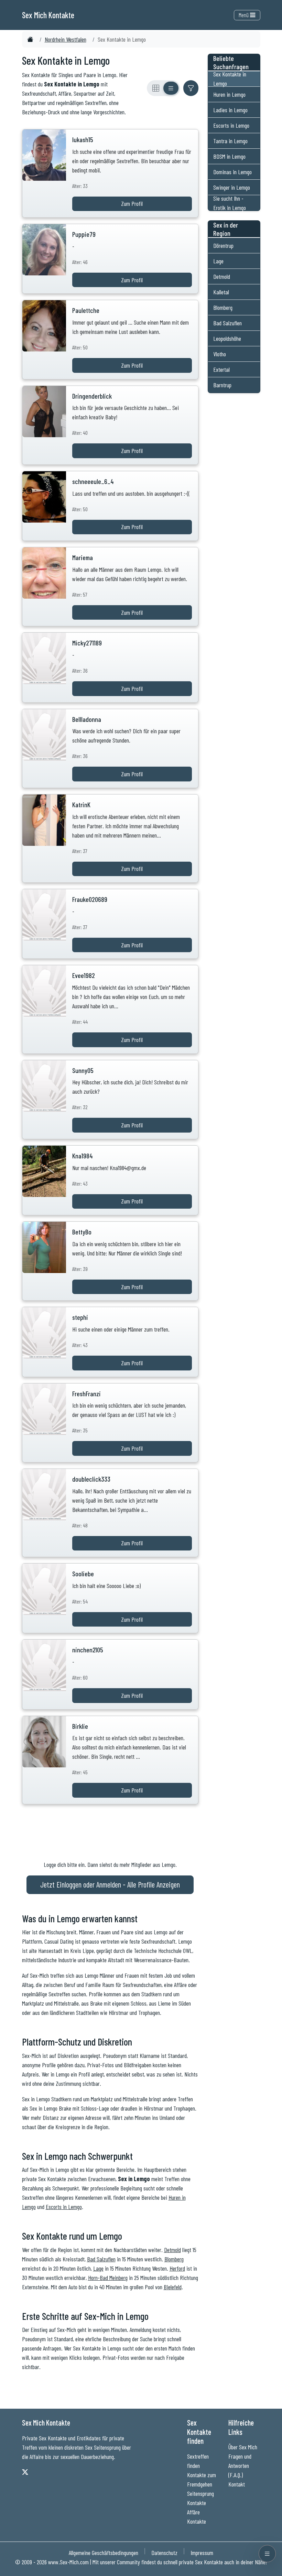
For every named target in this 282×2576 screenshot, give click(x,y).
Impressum (202, 2553)
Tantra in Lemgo (230, 141)
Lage (98, 2268)
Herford (177, 2268)
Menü (244, 15)
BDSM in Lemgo (229, 156)
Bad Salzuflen (101, 2259)
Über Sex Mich (243, 2447)
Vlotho (220, 354)
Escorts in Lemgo (64, 2207)
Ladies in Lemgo (230, 110)
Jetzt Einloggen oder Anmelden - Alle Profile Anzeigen (110, 1884)
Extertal (221, 369)
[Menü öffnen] (267, 2554)
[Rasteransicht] (156, 88)
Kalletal (221, 292)
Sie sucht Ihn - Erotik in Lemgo (230, 203)
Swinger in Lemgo (232, 187)
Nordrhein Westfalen (66, 39)
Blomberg (174, 2259)
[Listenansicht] (171, 88)
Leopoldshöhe (227, 338)
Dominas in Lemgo (232, 172)
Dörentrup (223, 245)
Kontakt (237, 2484)
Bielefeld (173, 2287)
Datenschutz (164, 2553)
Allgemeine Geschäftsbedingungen (104, 2553)
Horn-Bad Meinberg (108, 2278)
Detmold (172, 2250)
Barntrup (222, 385)
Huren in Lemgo (229, 94)
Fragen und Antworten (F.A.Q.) (240, 2465)
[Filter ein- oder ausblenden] (191, 88)
